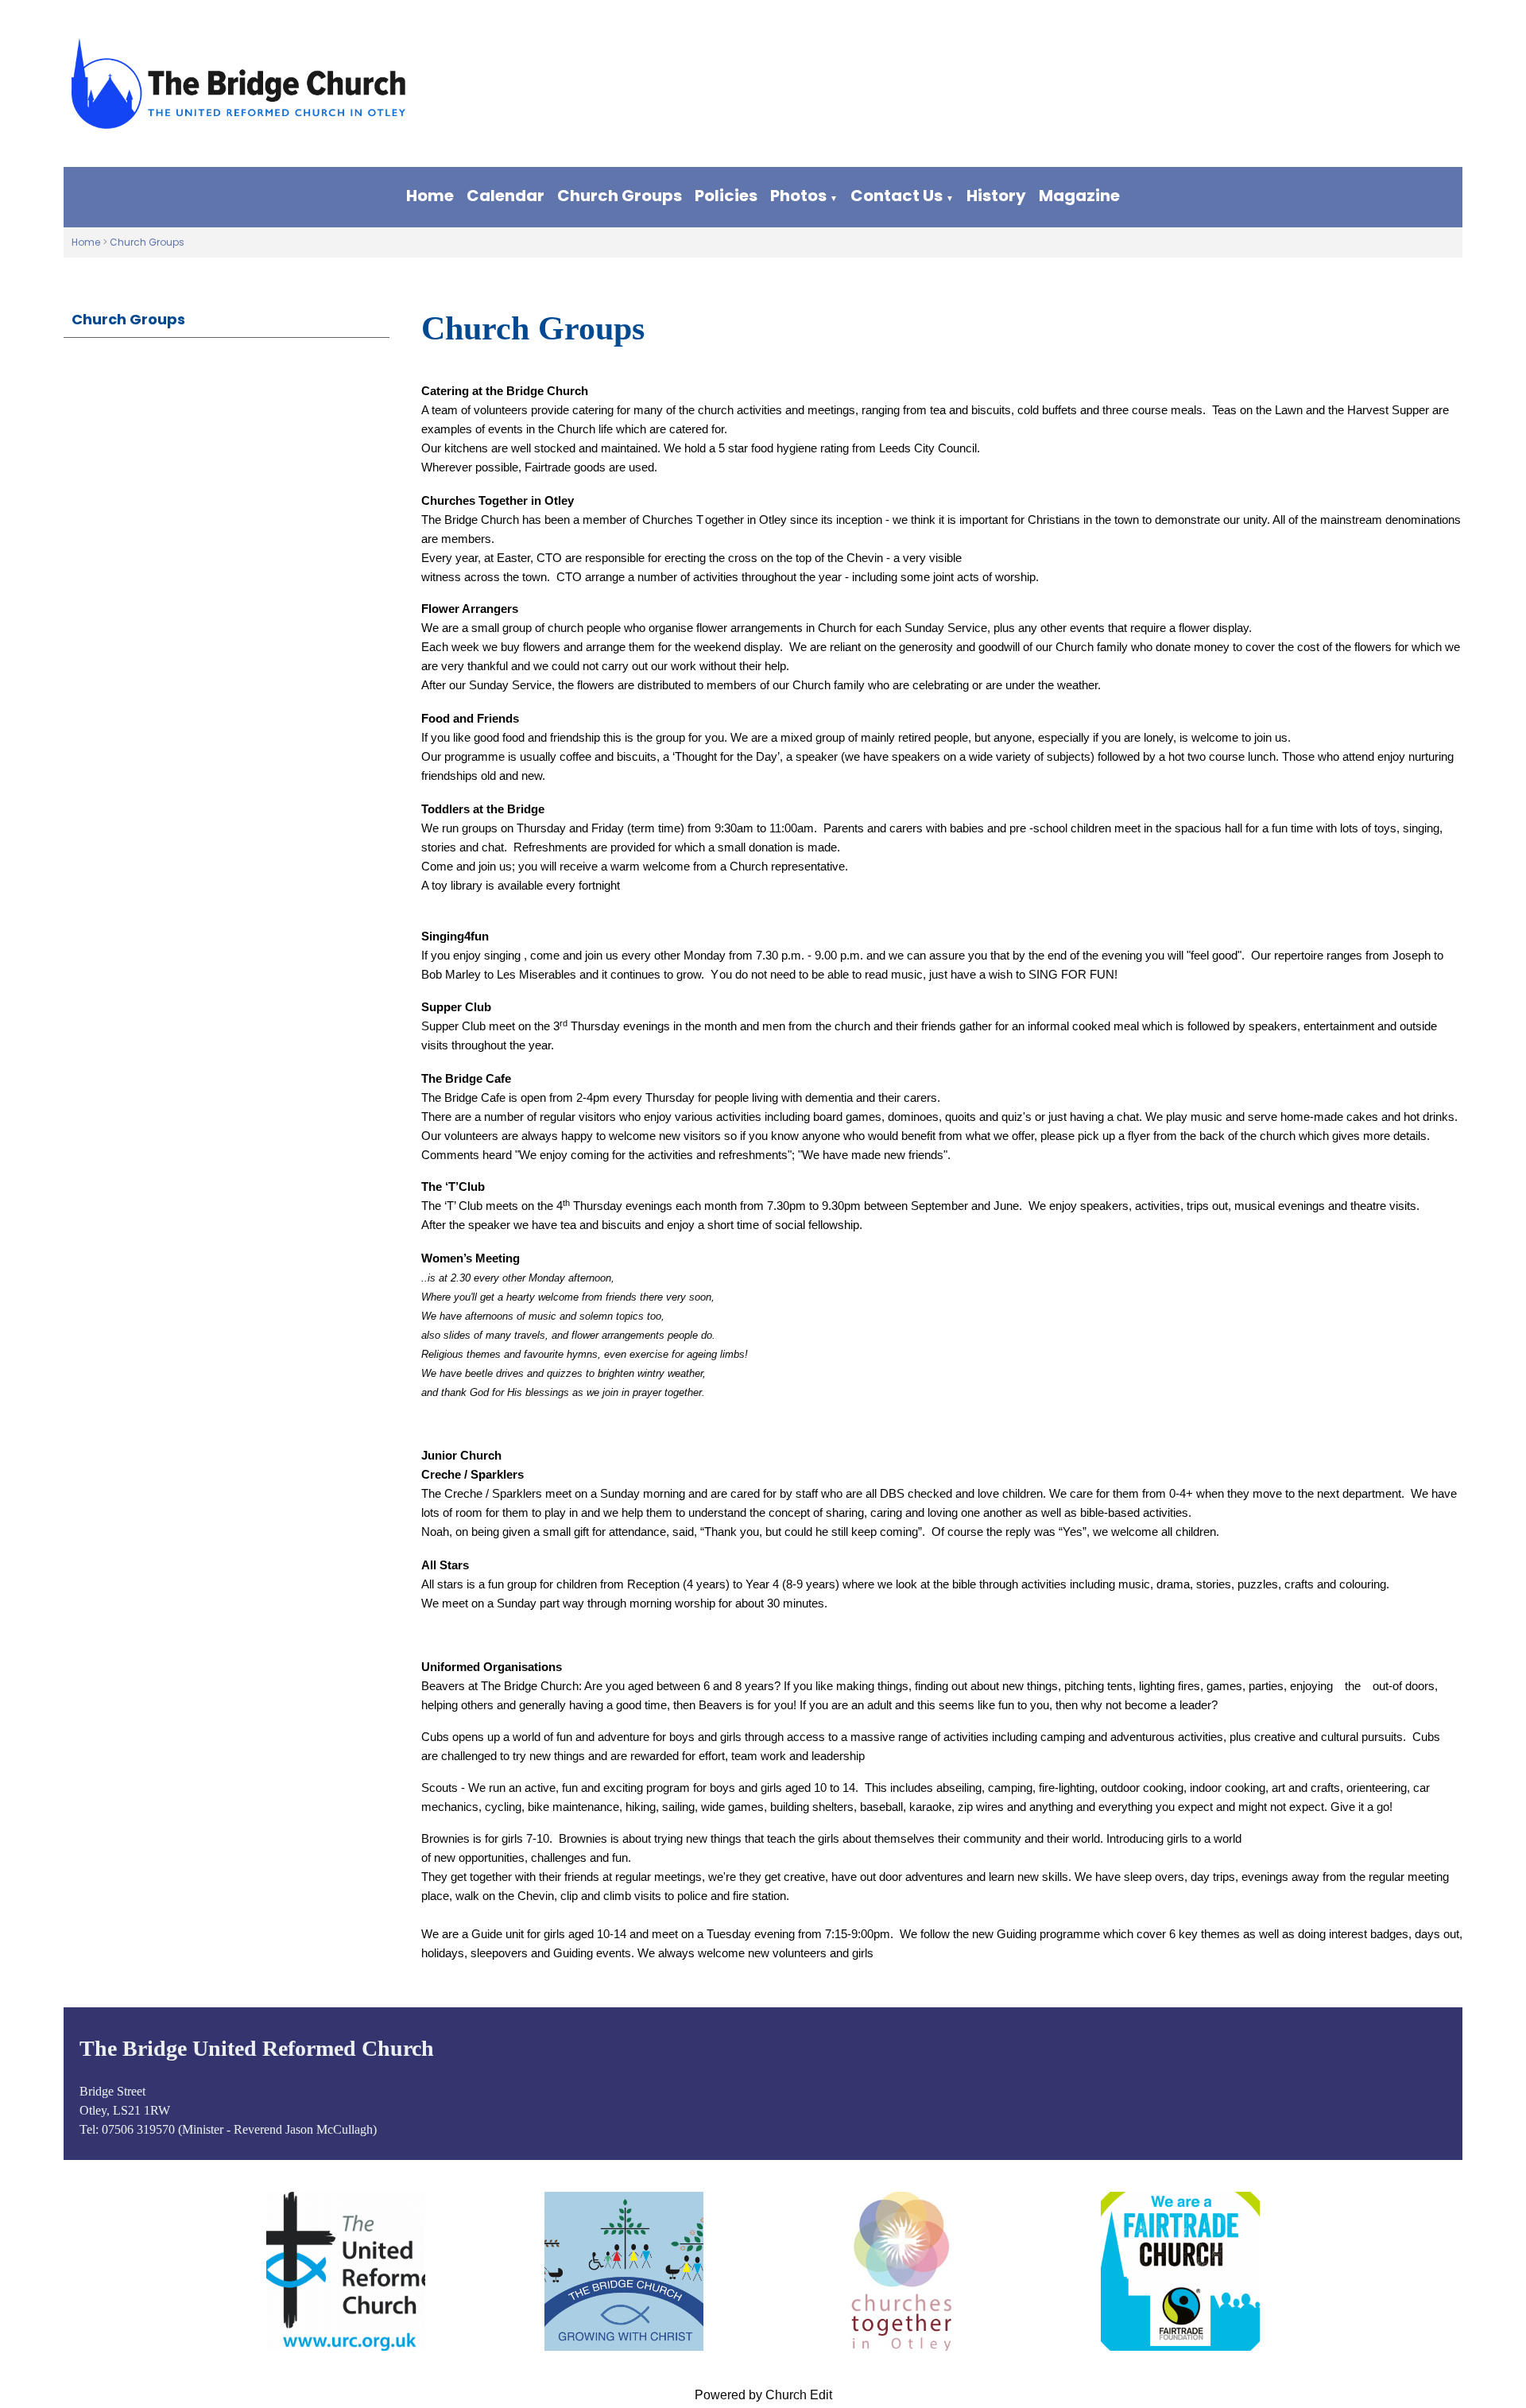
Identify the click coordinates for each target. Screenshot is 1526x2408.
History (996, 196)
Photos (798, 196)
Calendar (505, 196)
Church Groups (620, 196)
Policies (726, 196)
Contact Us (897, 196)
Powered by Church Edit (763, 2395)
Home (430, 196)
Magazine (1079, 196)
